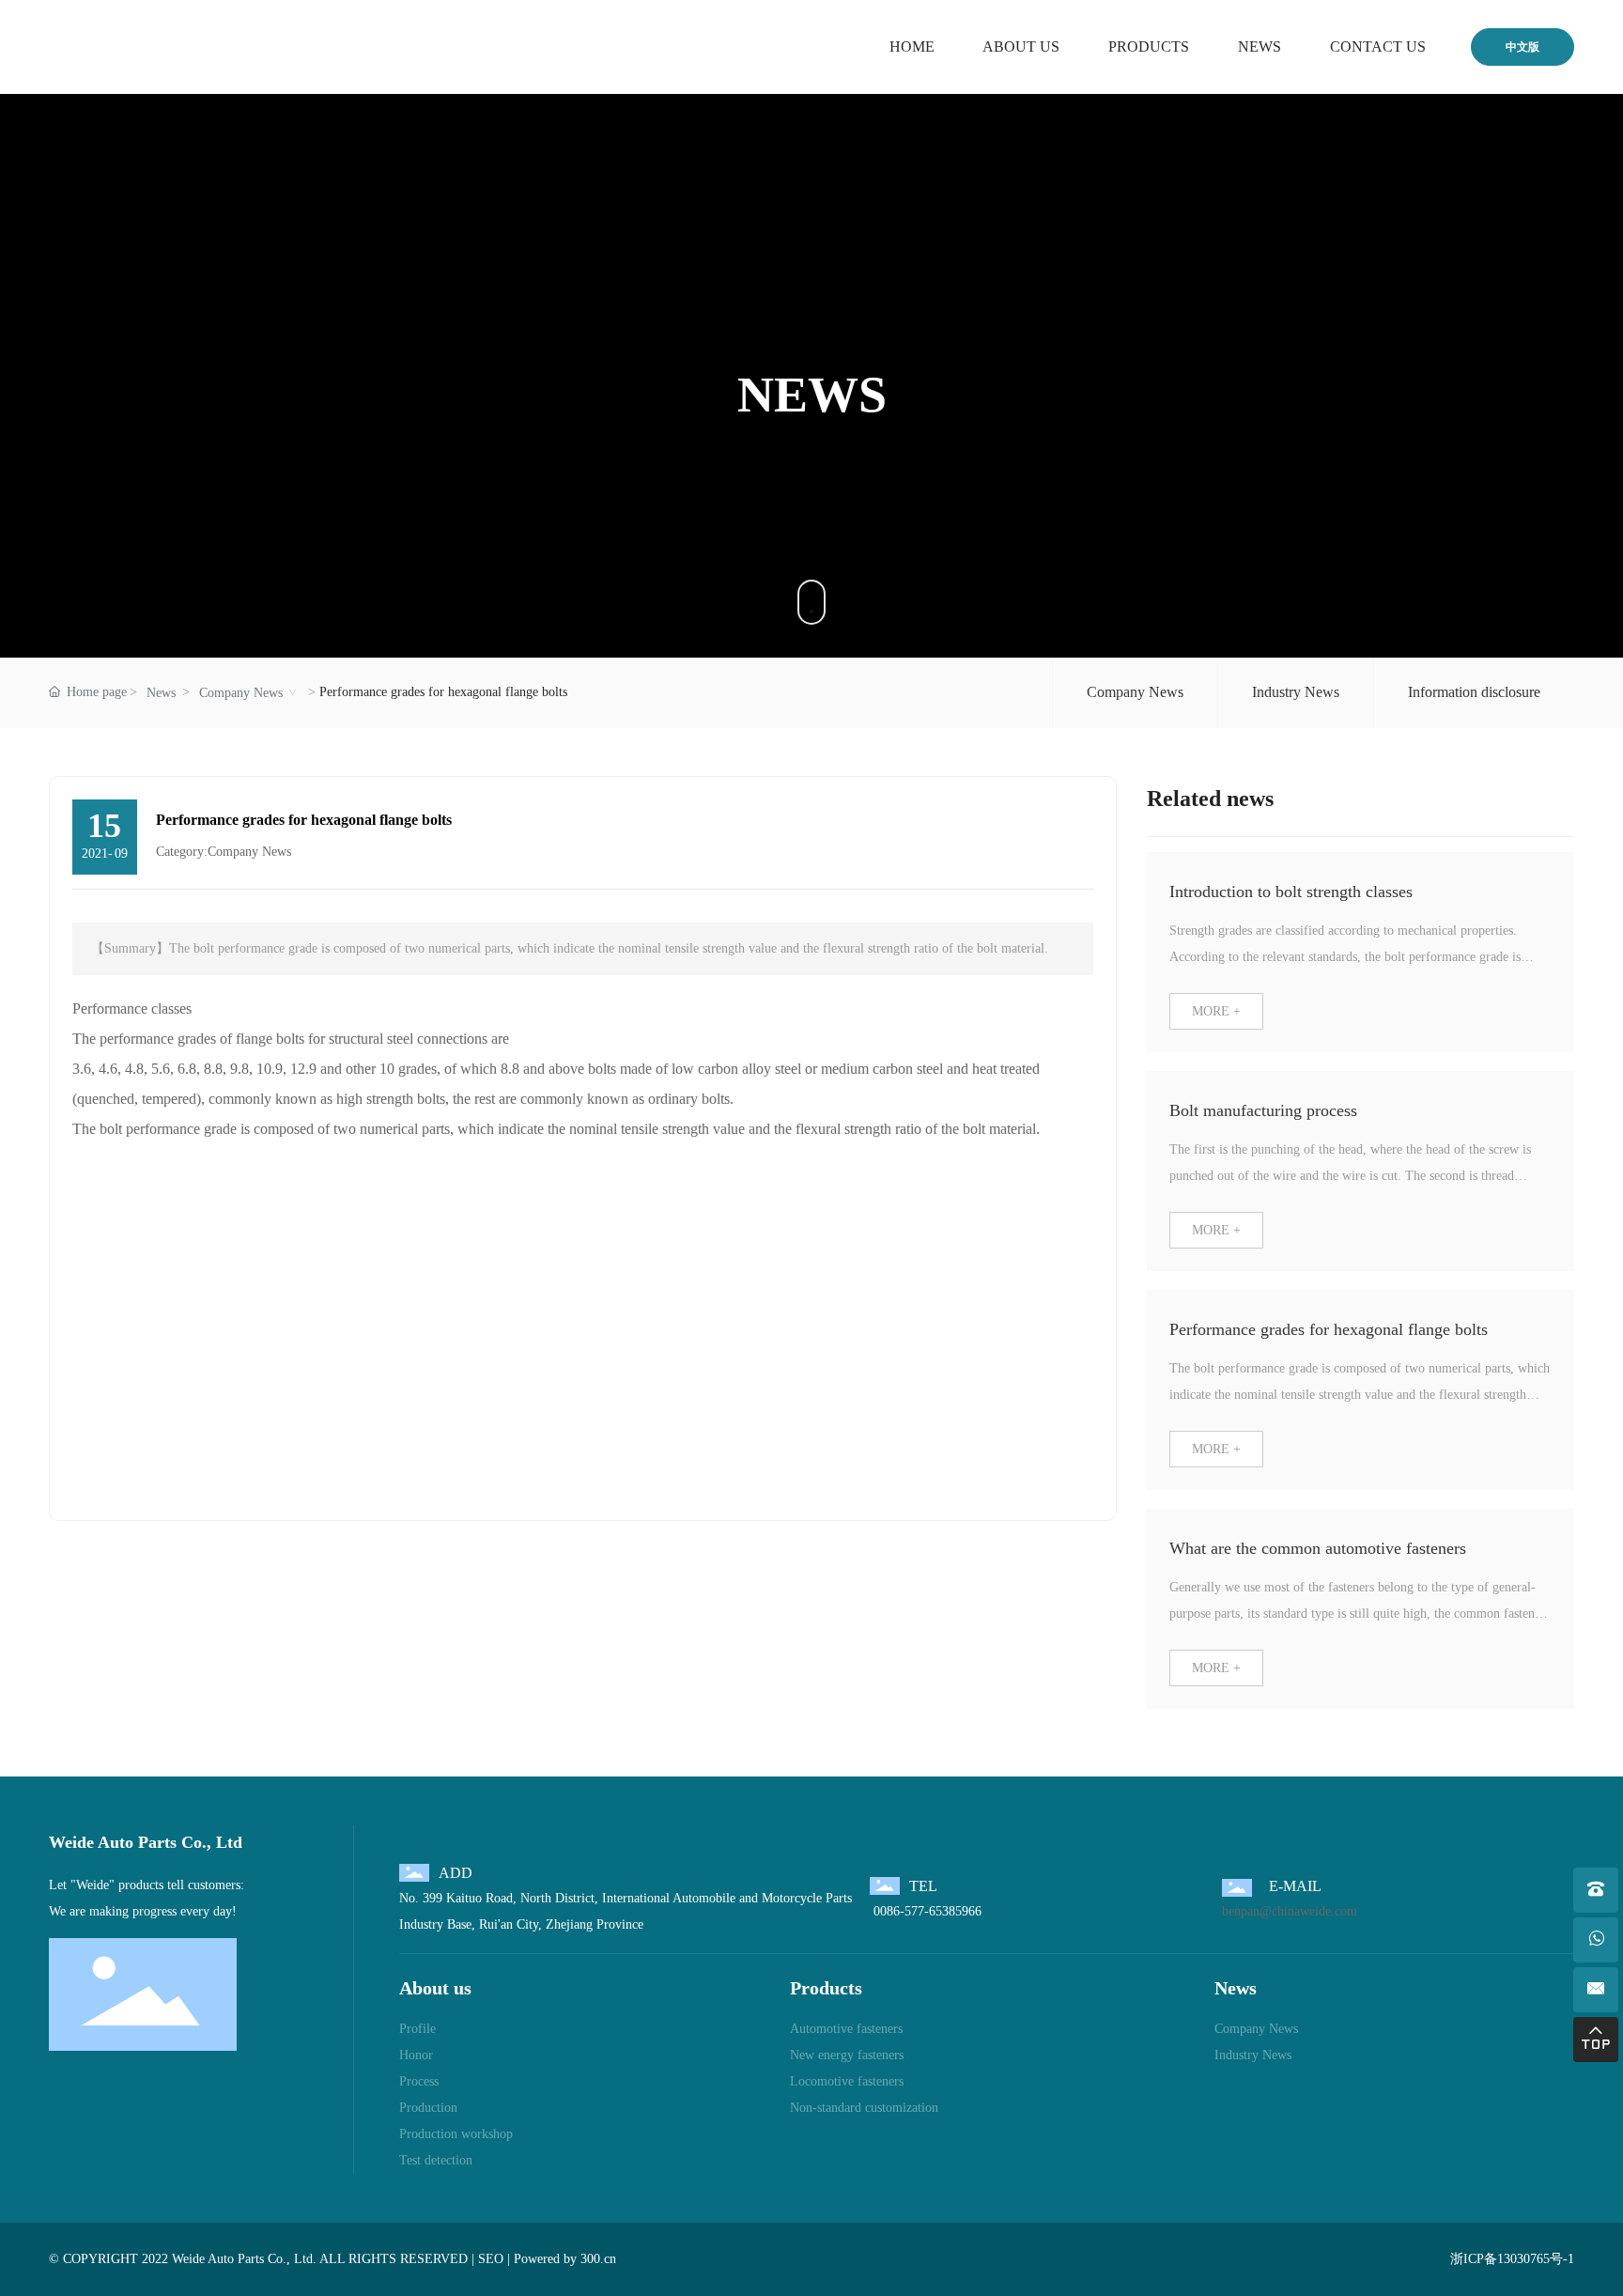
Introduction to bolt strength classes (1291, 892)
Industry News (1296, 692)
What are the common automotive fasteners (1318, 1548)
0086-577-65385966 (926, 1911)
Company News (241, 693)
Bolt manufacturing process (1263, 1110)
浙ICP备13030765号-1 (1512, 2259)
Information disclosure (1474, 692)
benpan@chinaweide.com (1290, 1911)
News (161, 693)
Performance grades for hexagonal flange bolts (1329, 1329)
